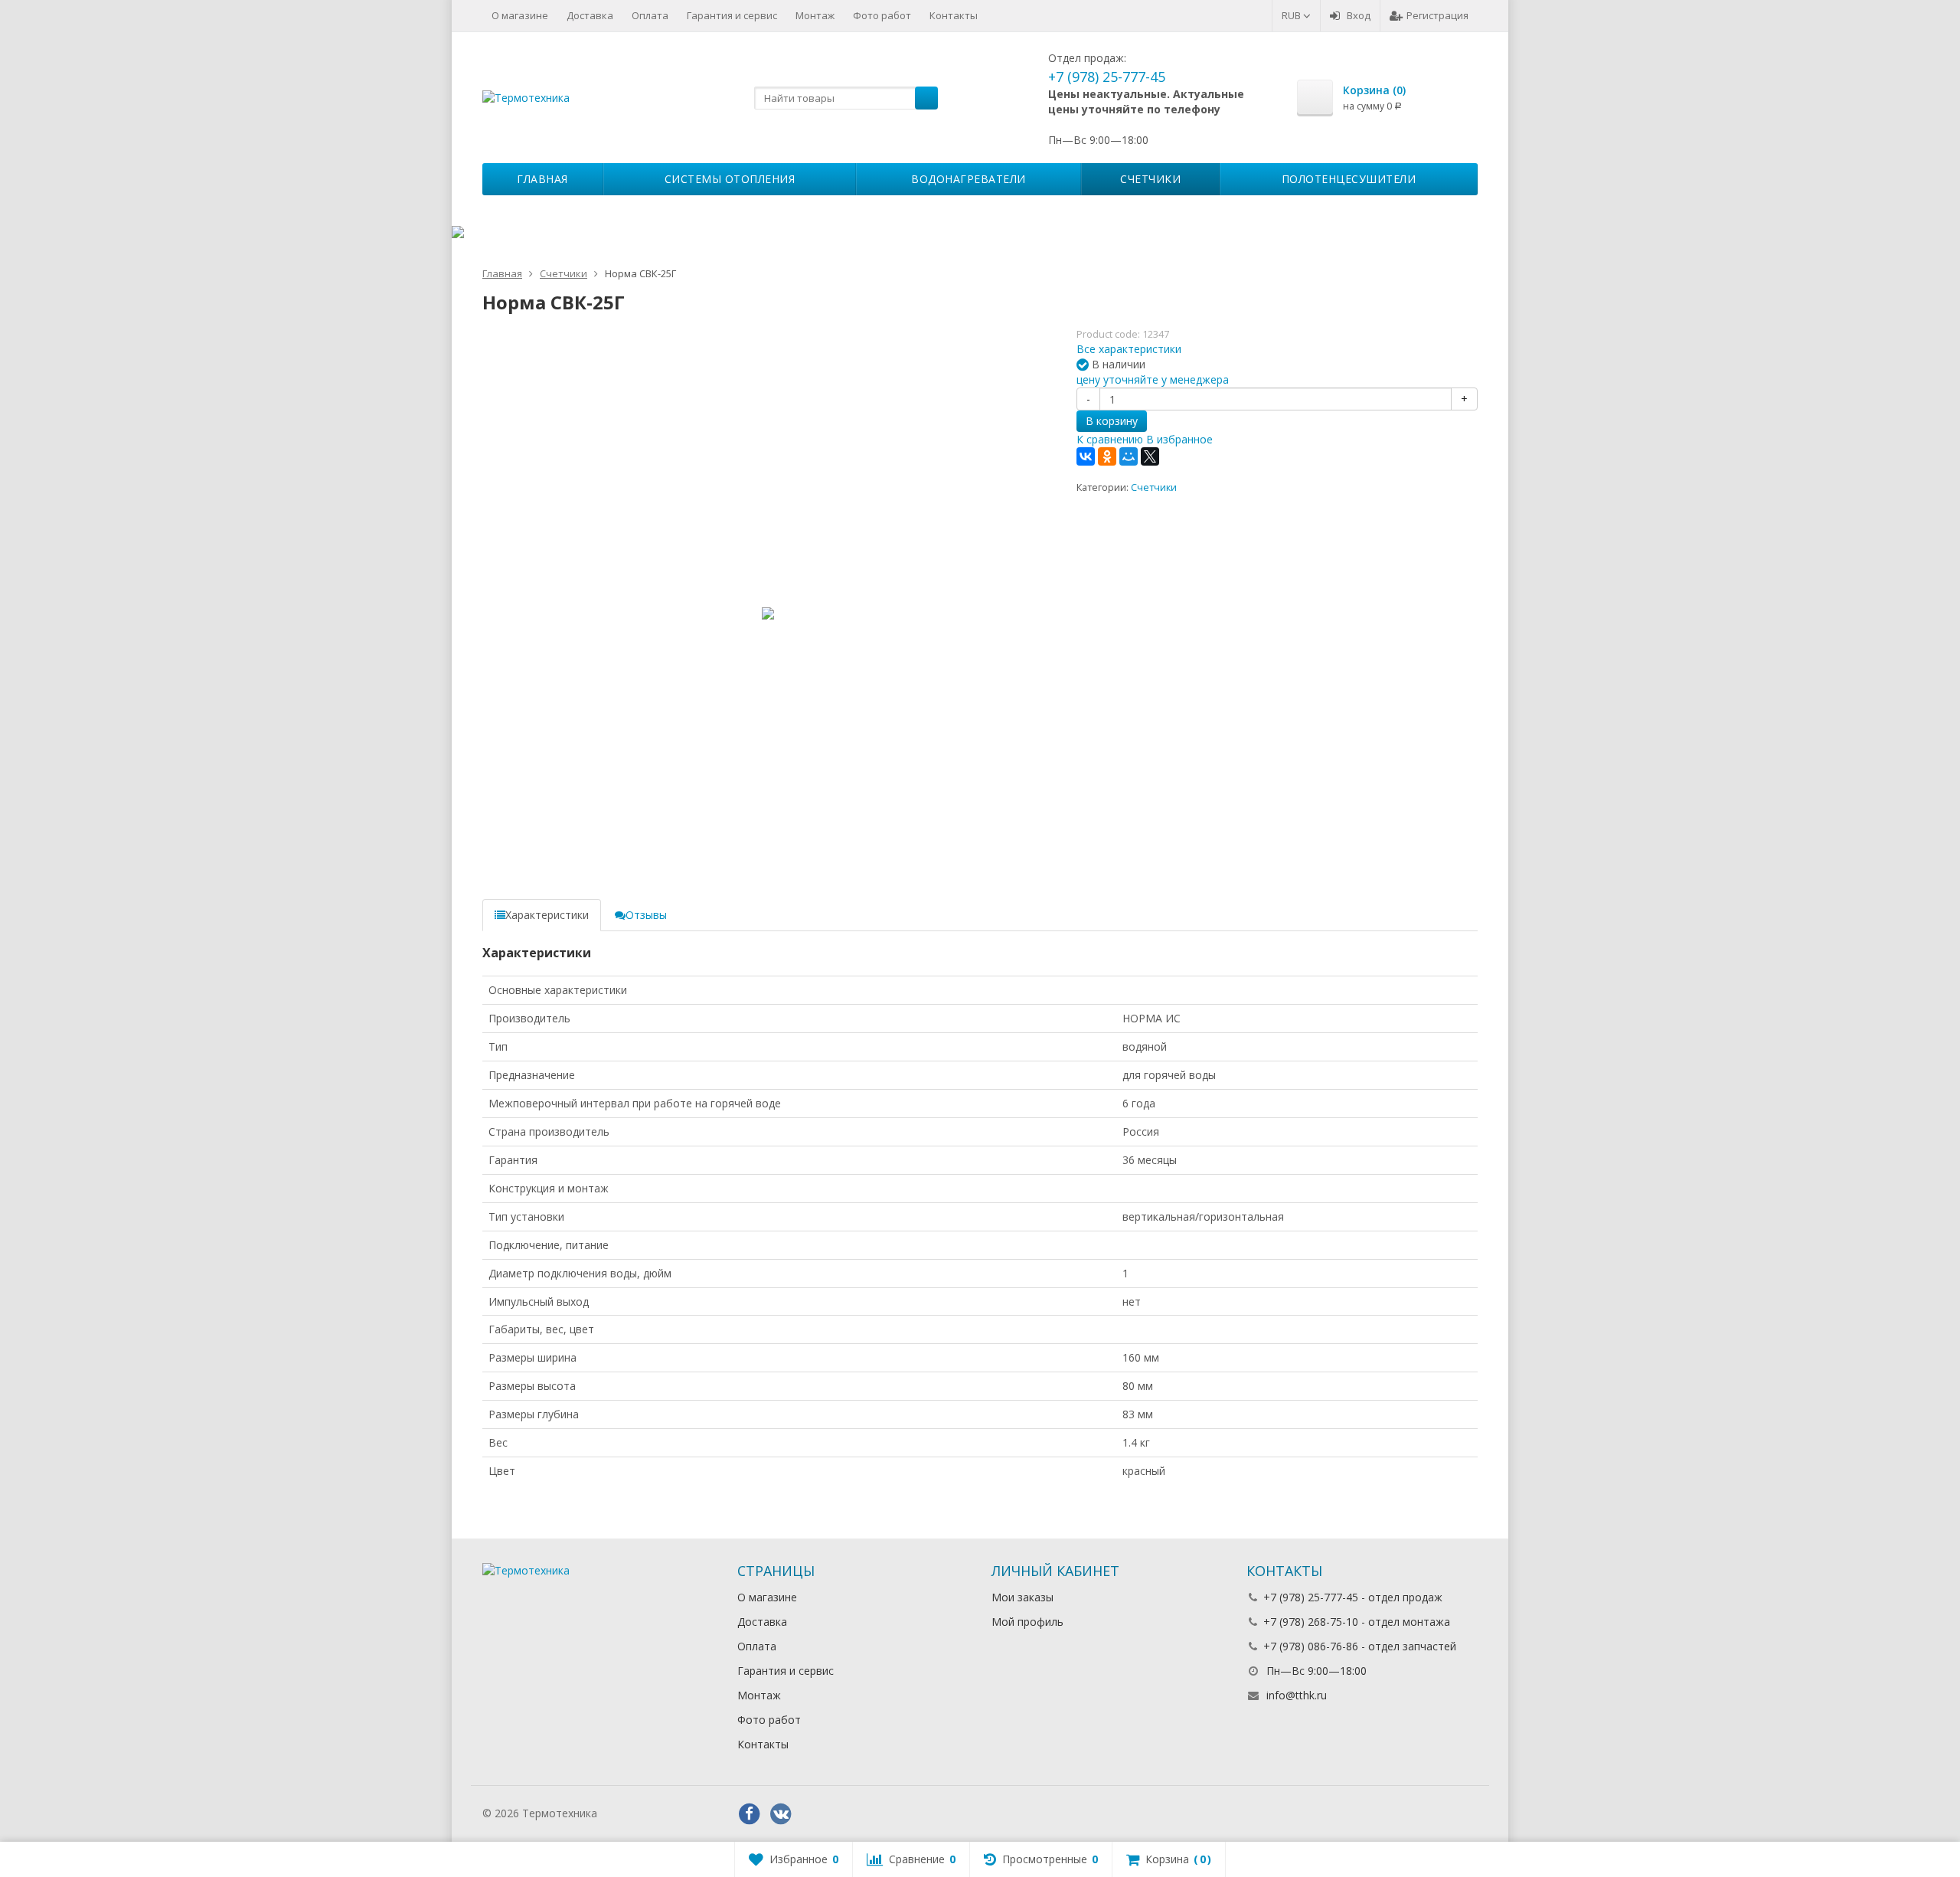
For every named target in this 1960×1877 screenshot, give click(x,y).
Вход (1359, 15)
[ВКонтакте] (1086, 456)
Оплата (650, 15)
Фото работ (882, 15)
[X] (1150, 456)
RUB (1292, 15)
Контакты (954, 15)
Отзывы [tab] (646, 915)
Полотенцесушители (1349, 179)
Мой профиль (1027, 1622)
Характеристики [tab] (547, 915)
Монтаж (815, 15)
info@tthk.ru (1297, 1695)
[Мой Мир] (1129, 456)
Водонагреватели (969, 179)
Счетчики (1150, 179)
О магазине (520, 15)
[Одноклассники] (1107, 456)
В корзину (1112, 421)
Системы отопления (730, 179)
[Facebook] (750, 1814)
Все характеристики (1129, 349)
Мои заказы (1022, 1597)
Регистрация (1437, 15)
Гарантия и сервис (732, 15)
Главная (542, 179)
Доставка (590, 15)
